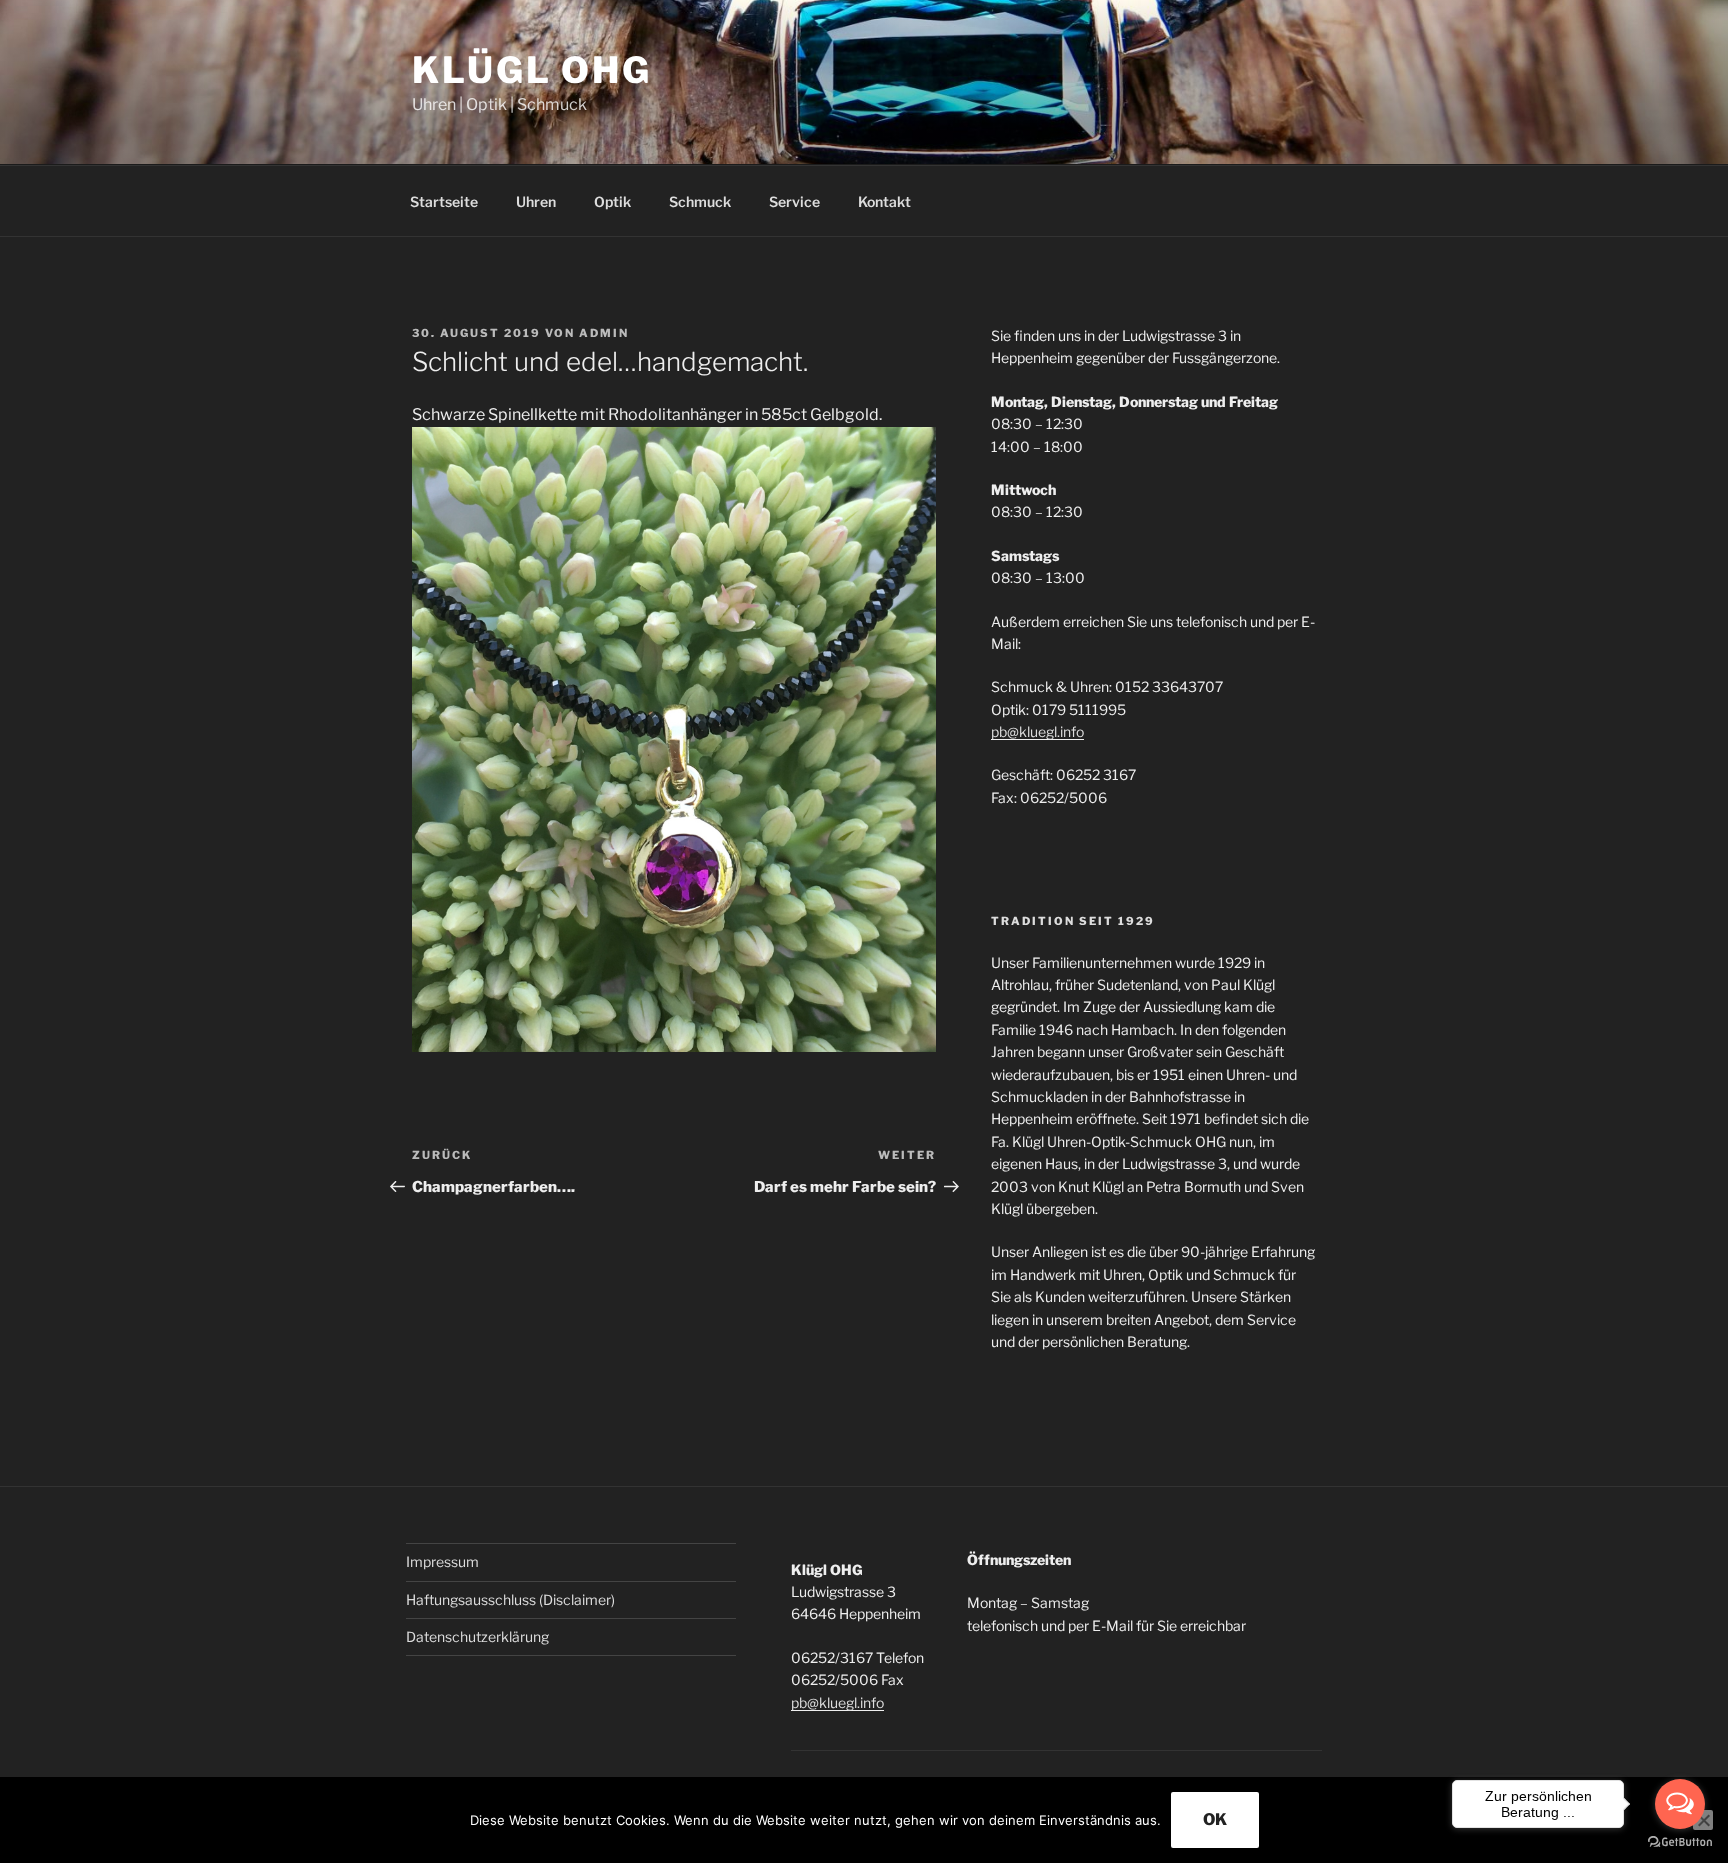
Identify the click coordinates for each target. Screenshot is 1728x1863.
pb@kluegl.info (1037, 731)
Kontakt (884, 201)
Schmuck (700, 201)
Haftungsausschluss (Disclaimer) (510, 1599)
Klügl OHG (532, 70)
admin (604, 333)
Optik (612, 201)
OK (1215, 1819)
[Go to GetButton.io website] (1680, 1842)
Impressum (442, 1561)
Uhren (536, 201)
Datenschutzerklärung (477, 1636)
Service (794, 201)
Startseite (444, 201)
